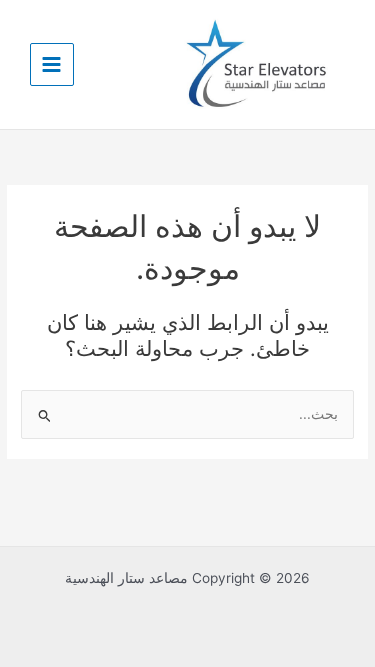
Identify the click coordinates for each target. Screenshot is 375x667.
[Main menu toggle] (52, 65)
